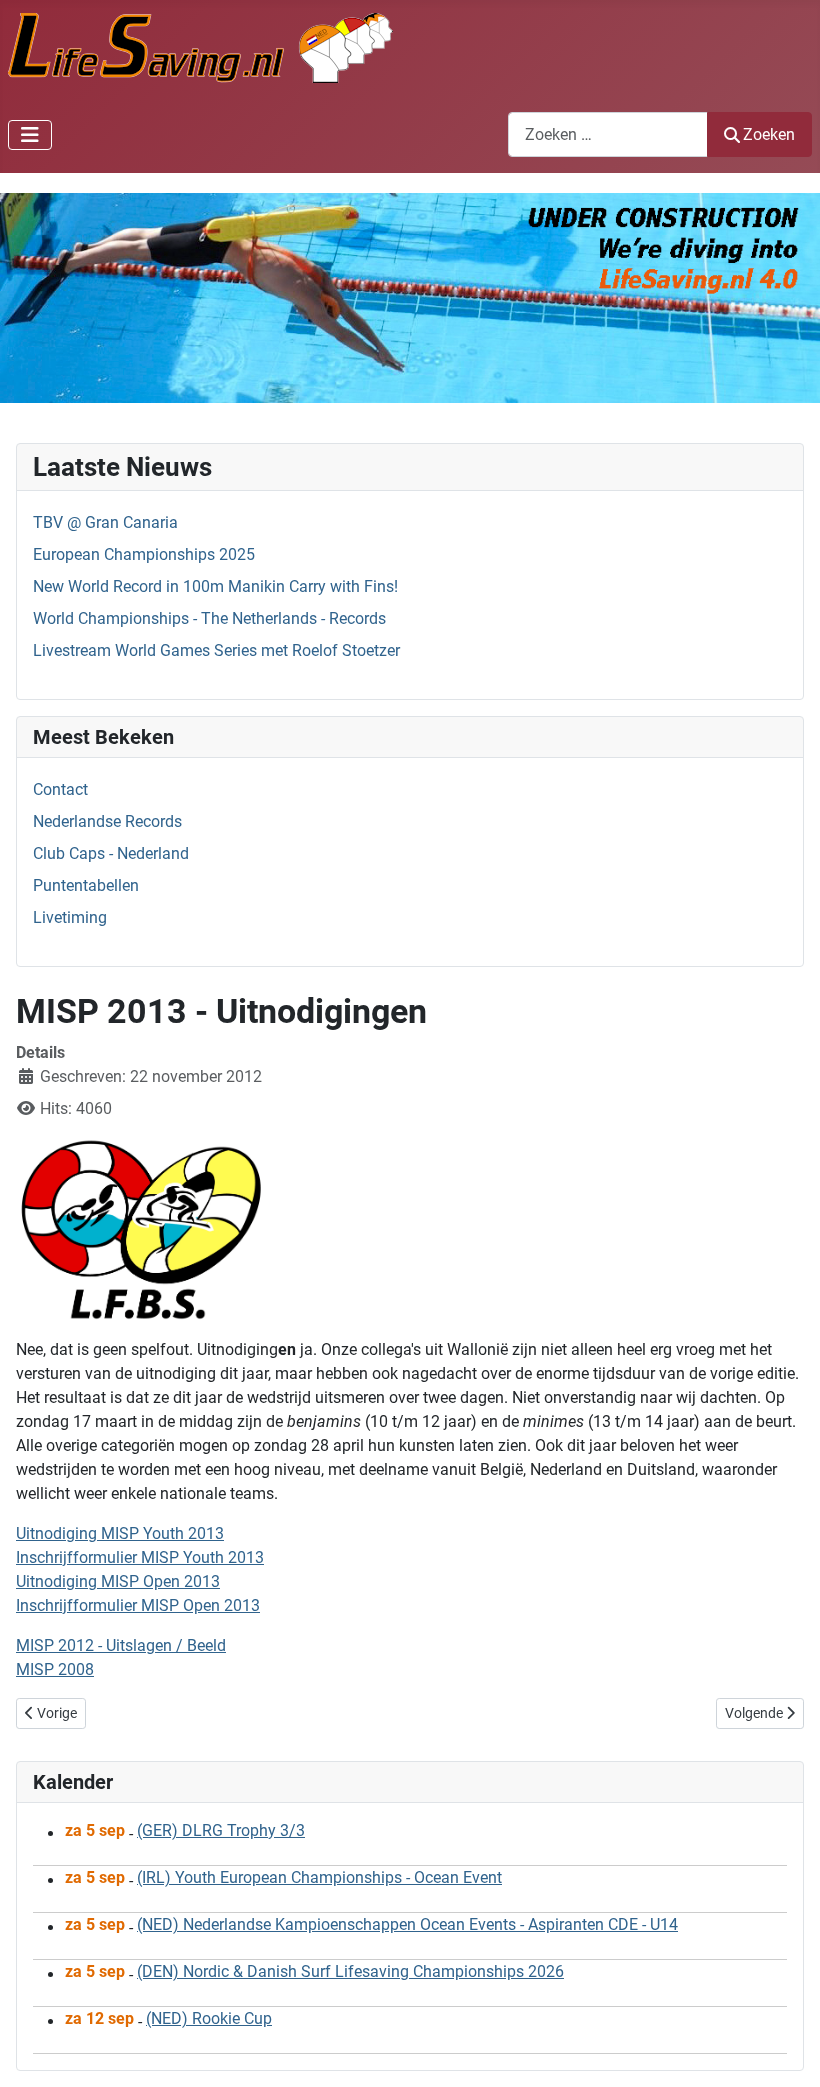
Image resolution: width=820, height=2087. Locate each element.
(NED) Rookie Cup (209, 2018)
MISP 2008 (55, 1669)
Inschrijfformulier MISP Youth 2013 (140, 1557)
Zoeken (769, 134)
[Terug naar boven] (785, 2050)
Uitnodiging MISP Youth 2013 (120, 1533)
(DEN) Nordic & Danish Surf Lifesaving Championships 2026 (350, 1971)
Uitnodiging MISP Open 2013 (118, 1581)
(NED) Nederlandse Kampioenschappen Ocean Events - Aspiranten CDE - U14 (407, 1924)
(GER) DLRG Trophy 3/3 (221, 1830)
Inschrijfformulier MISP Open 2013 (138, 1605)
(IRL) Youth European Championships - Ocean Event (319, 1877)
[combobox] (608, 134)
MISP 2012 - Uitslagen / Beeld (121, 1645)
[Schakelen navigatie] (30, 135)
